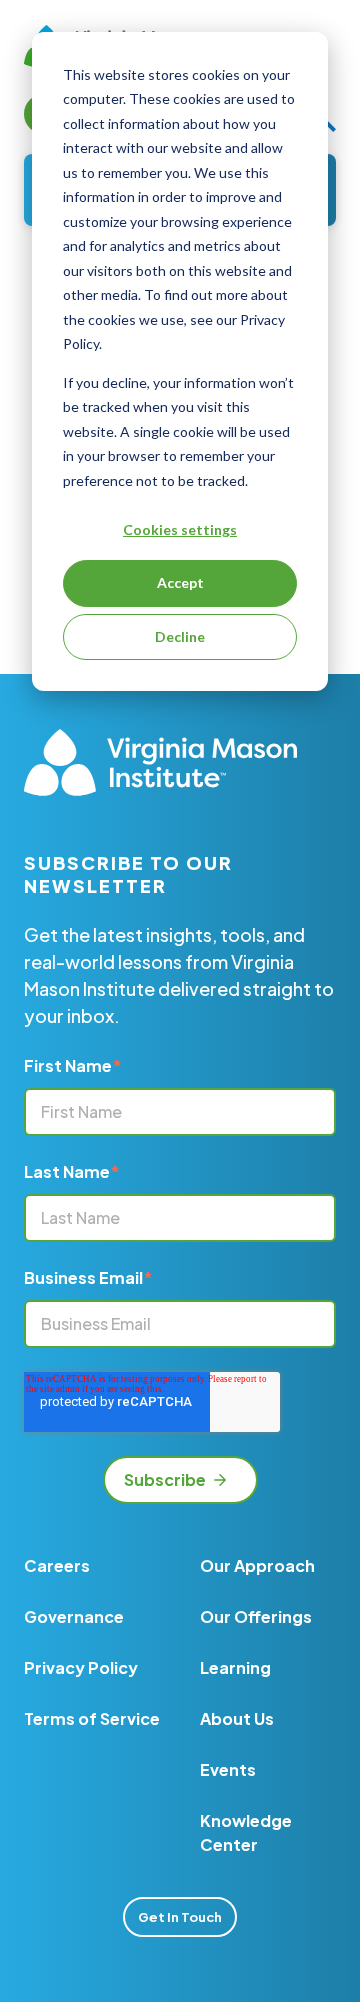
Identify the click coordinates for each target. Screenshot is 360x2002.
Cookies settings (180, 529)
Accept (180, 582)
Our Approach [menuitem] (257, 1565)
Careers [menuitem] (57, 1565)
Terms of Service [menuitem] (92, 1718)
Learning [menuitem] (235, 1667)
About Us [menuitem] (237, 1718)
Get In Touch (180, 1917)
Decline (180, 636)
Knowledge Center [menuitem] (246, 1832)
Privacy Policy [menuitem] (81, 1667)
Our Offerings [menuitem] (256, 1616)
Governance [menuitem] (74, 1616)
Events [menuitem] (228, 1769)
